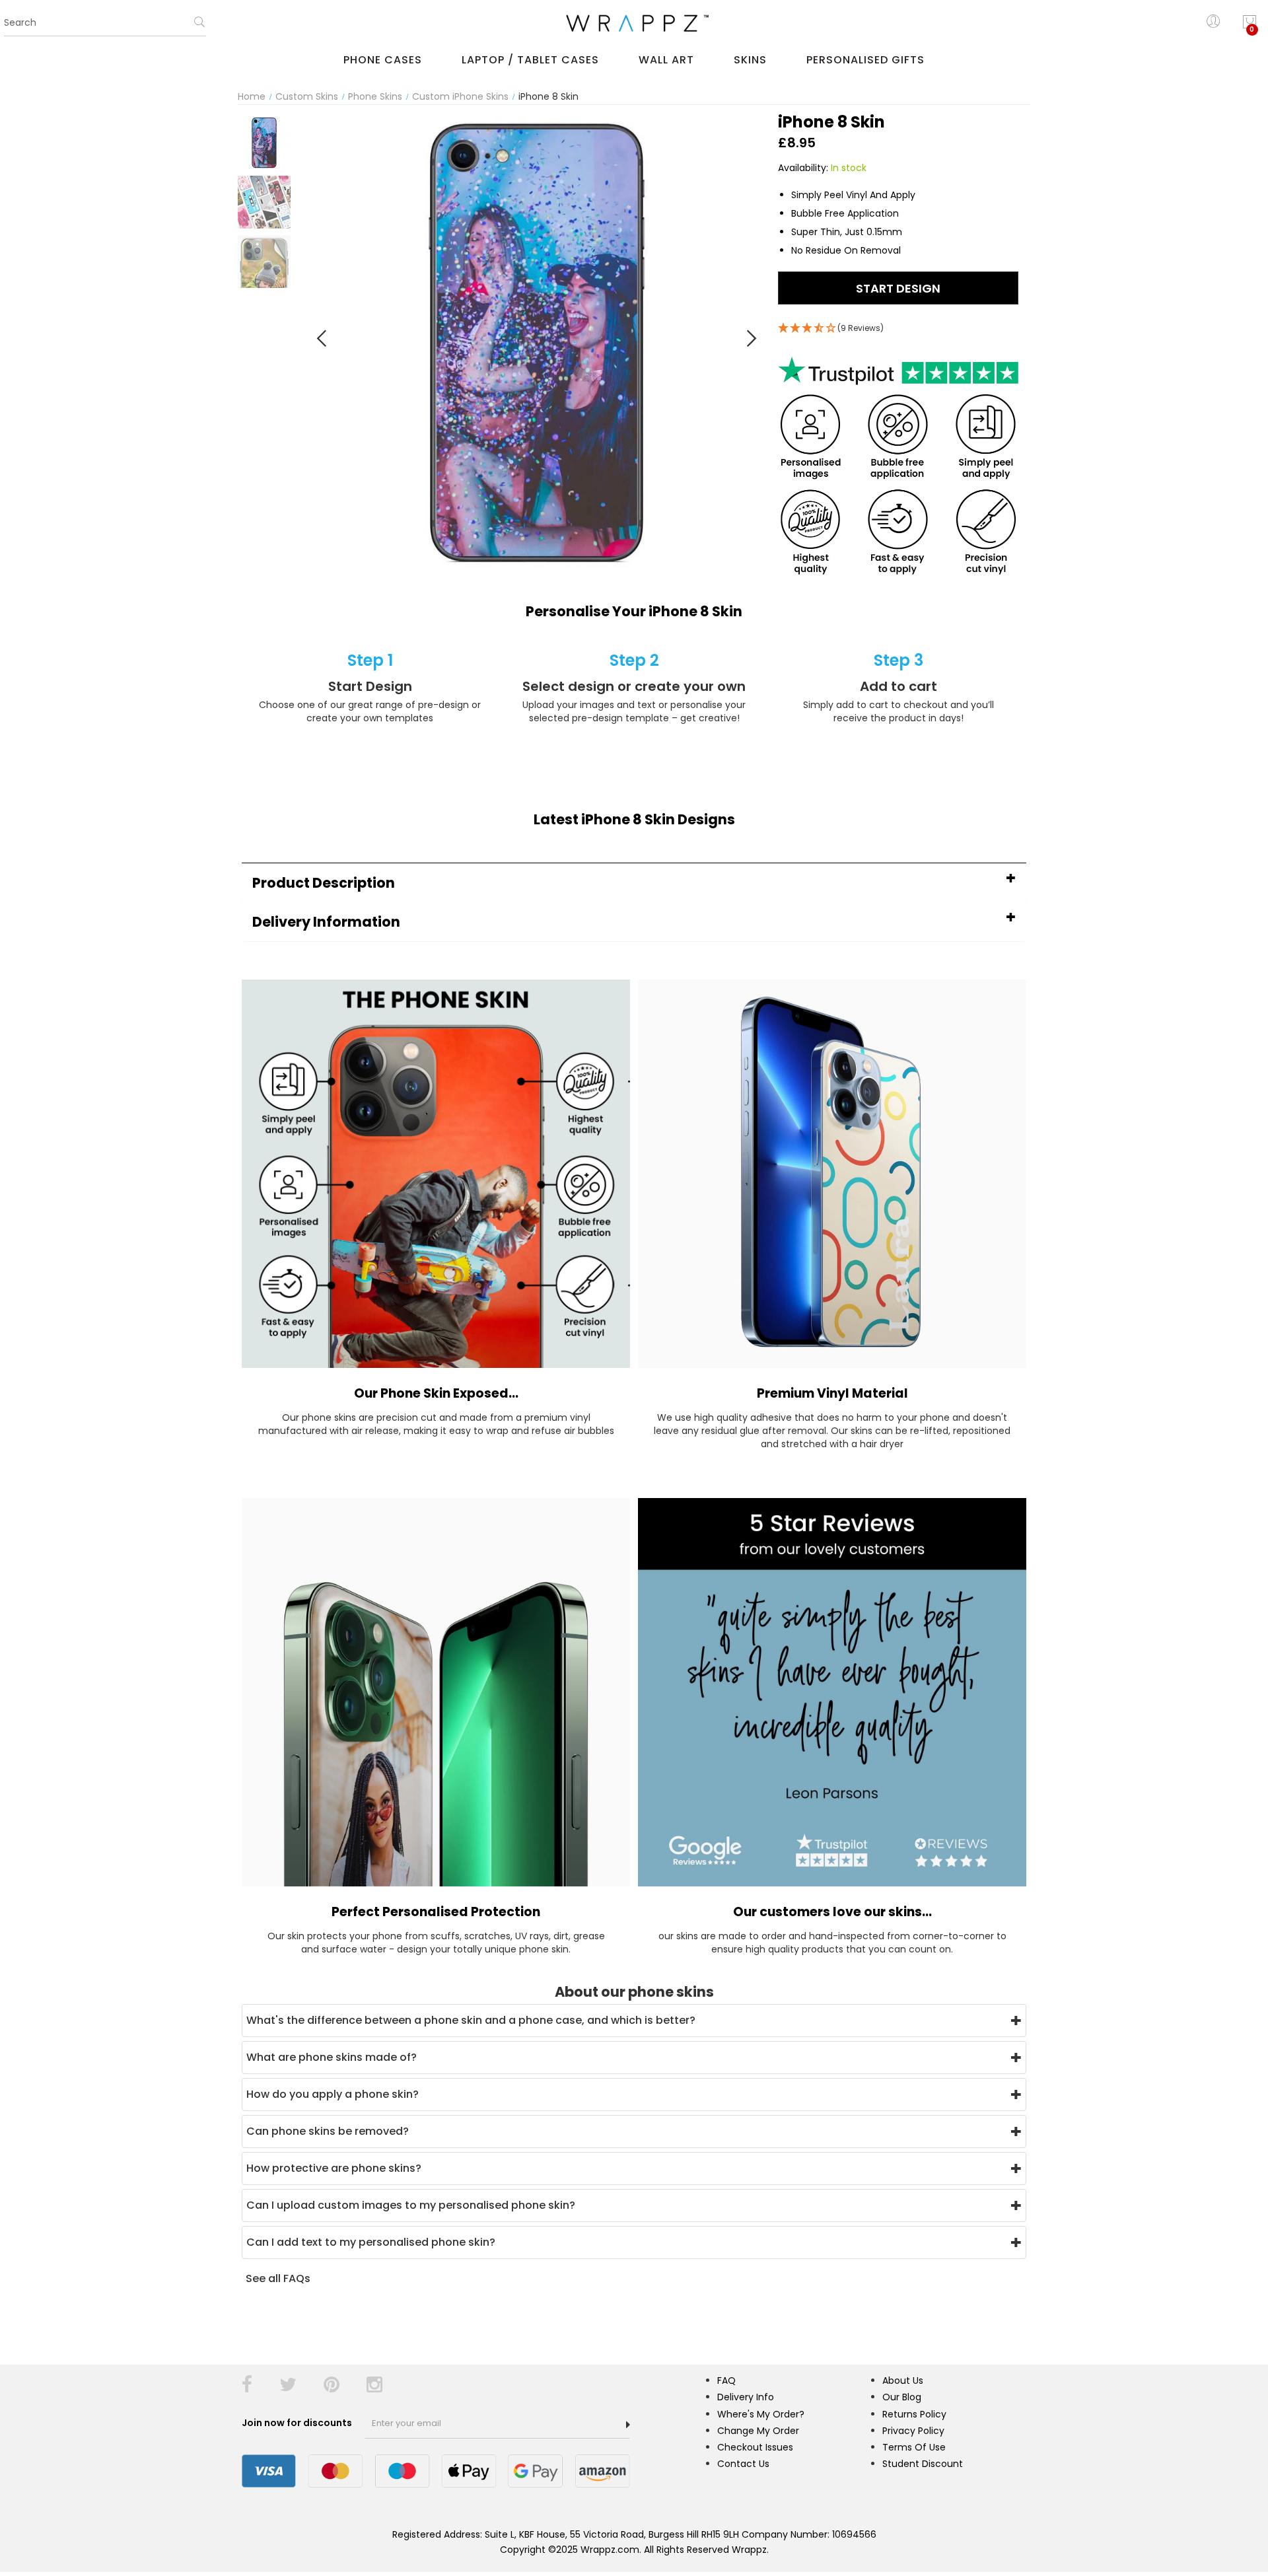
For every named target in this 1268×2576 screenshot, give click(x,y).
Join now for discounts (298, 2423)
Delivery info (746, 2397)
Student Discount (923, 2464)
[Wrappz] (634, 23)
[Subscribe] (628, 2425)
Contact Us (743, 2464)
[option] (264, 143)
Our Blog (902, 2397)
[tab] (634, 883)
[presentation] (322, 338)
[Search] (199, 26)
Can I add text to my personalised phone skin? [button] (371, 2242)
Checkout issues (755, 2447)
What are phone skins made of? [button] (332, 2057)
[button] (634, 883)
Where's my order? (761, 2414)
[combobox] (105, 23)
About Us (903, 2380)
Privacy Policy (913, 2431)
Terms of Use (914, 2447)
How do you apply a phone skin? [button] (333, 2094)
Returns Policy (914, 2414)
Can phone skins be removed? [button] (328, 2131)
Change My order (758, 2431)
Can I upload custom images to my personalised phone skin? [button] (411, 2205)
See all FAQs (278, 2278)
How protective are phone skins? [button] (334, 2168)
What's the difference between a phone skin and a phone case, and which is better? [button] (471, 2020)
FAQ (726, 2380)
